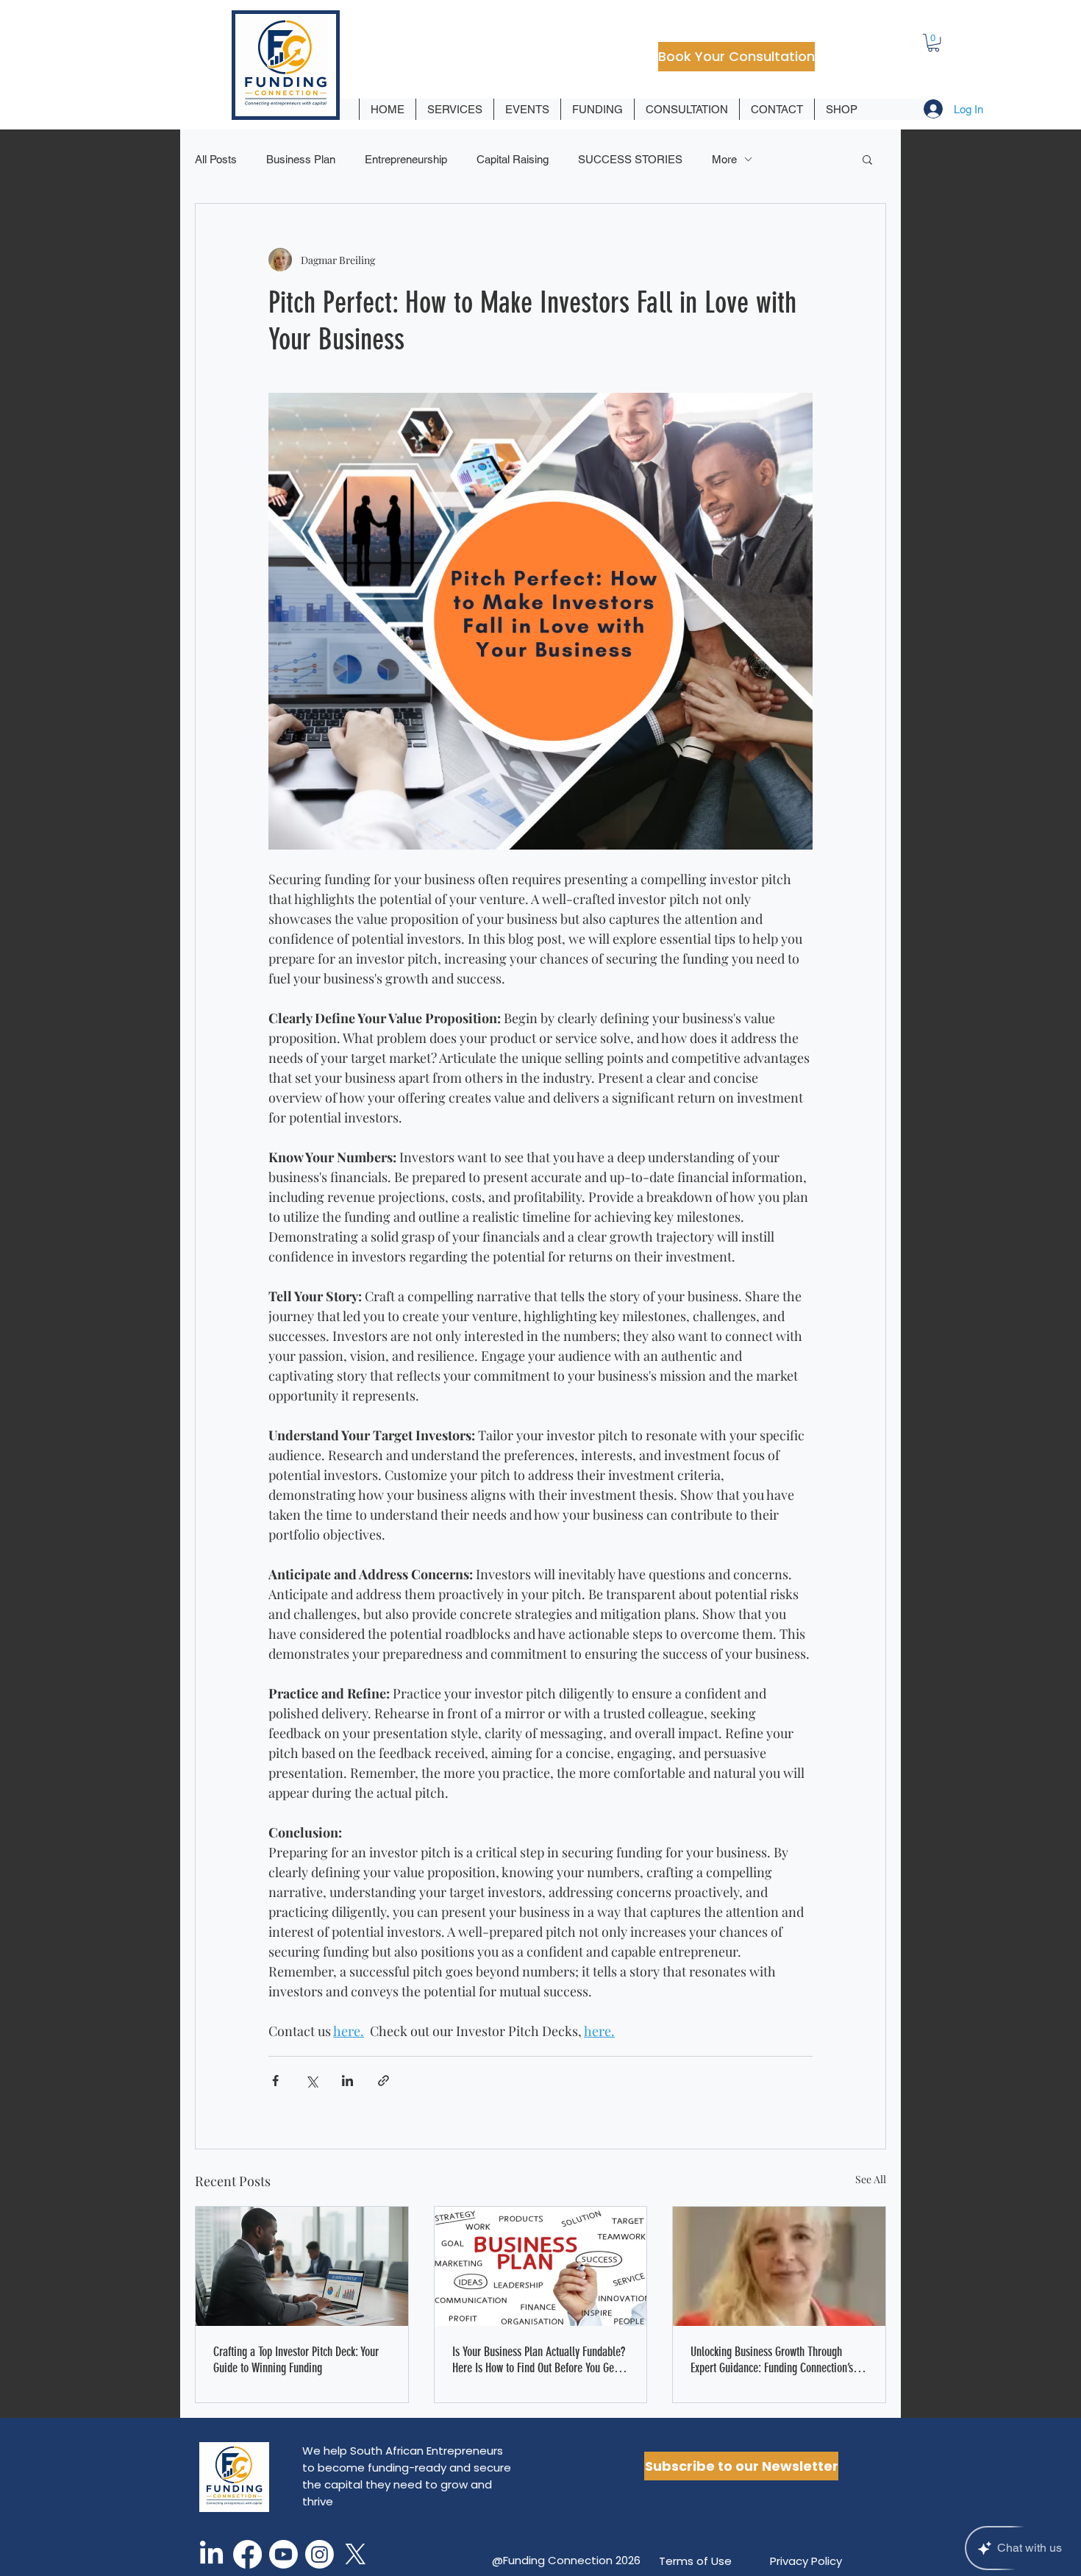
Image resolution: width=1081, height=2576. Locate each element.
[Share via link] (383, 2081)
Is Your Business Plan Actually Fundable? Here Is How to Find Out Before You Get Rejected (539, 2360)
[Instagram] (320, 2554)
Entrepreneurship (406, 159)
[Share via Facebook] (275, 2081)
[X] (356, 2554)
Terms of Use (695, 2561)
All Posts (216, 159)
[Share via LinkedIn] (347, 2081)
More (724, 159)
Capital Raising (513, 159)
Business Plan (301, 159)
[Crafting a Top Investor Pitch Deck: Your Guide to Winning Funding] (302, 2266)
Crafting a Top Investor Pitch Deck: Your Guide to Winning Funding (296, 2360)
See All (871, 2179)
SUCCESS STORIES (630, 159)
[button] (934, 43)
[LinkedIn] (211, 2554)
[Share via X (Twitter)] (311, 2081)
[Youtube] (283, 2554)
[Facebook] (247, 2554)
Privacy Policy (806, 2561)
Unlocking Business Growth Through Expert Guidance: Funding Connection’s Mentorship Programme (772, 2360)
